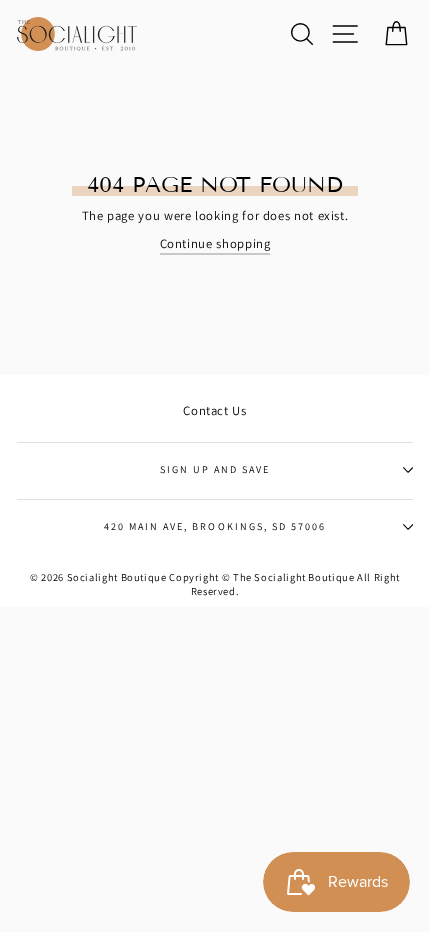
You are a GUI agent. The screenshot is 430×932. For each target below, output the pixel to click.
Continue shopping (215, 243)
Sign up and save (215, 469)
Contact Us (214, 410)
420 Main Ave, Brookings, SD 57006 (215, 526)
